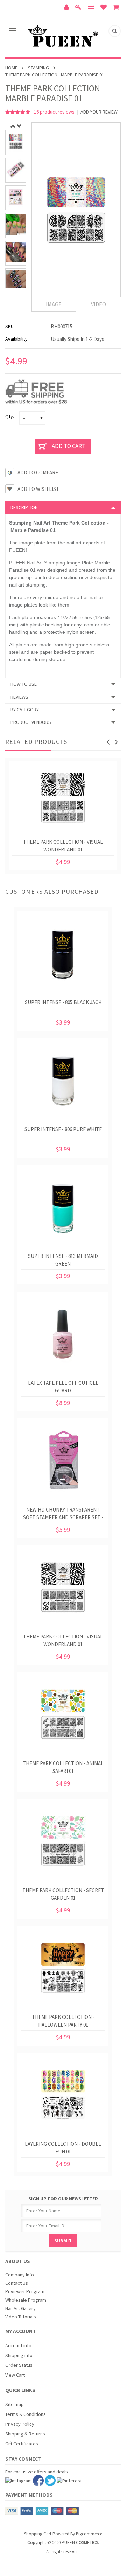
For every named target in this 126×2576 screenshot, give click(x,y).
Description (24, 507)
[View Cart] (117, 8)
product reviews (55, 112)
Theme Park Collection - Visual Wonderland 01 (63, 846)
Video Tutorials (21, 2317)
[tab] (63, 507)
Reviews (19, 697)
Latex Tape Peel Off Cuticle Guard (63, 1387)
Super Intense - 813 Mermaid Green (63, 1260)
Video (99, 304)
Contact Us (17, 2283)
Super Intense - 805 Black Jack (63, 1002)
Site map (15, 2404)
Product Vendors (31, 722)
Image (54, 304)
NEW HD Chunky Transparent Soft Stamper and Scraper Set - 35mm (63, 1515)
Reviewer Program (25, 2291)
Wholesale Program (26, 2300)
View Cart (15, 2375)
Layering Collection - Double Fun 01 (63, 2148)
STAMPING (38, 68)
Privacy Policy (20, 2424)
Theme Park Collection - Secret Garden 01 (63, 1894)
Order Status (19, 2365)
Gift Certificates (22, 2444)
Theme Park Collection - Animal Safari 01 (63, 1767)
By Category (25, 710)
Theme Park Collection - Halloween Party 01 (63, 2021)
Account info (18, 2345)
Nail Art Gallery (20, 2308)
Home (11, 68)
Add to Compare (38, 472)
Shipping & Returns (25, 2434)
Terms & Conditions (26, 2414)
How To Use (24, 684)
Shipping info (19, 2355)
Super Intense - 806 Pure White (63, 1129)
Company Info (20, 2275)
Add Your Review (99, 112)
